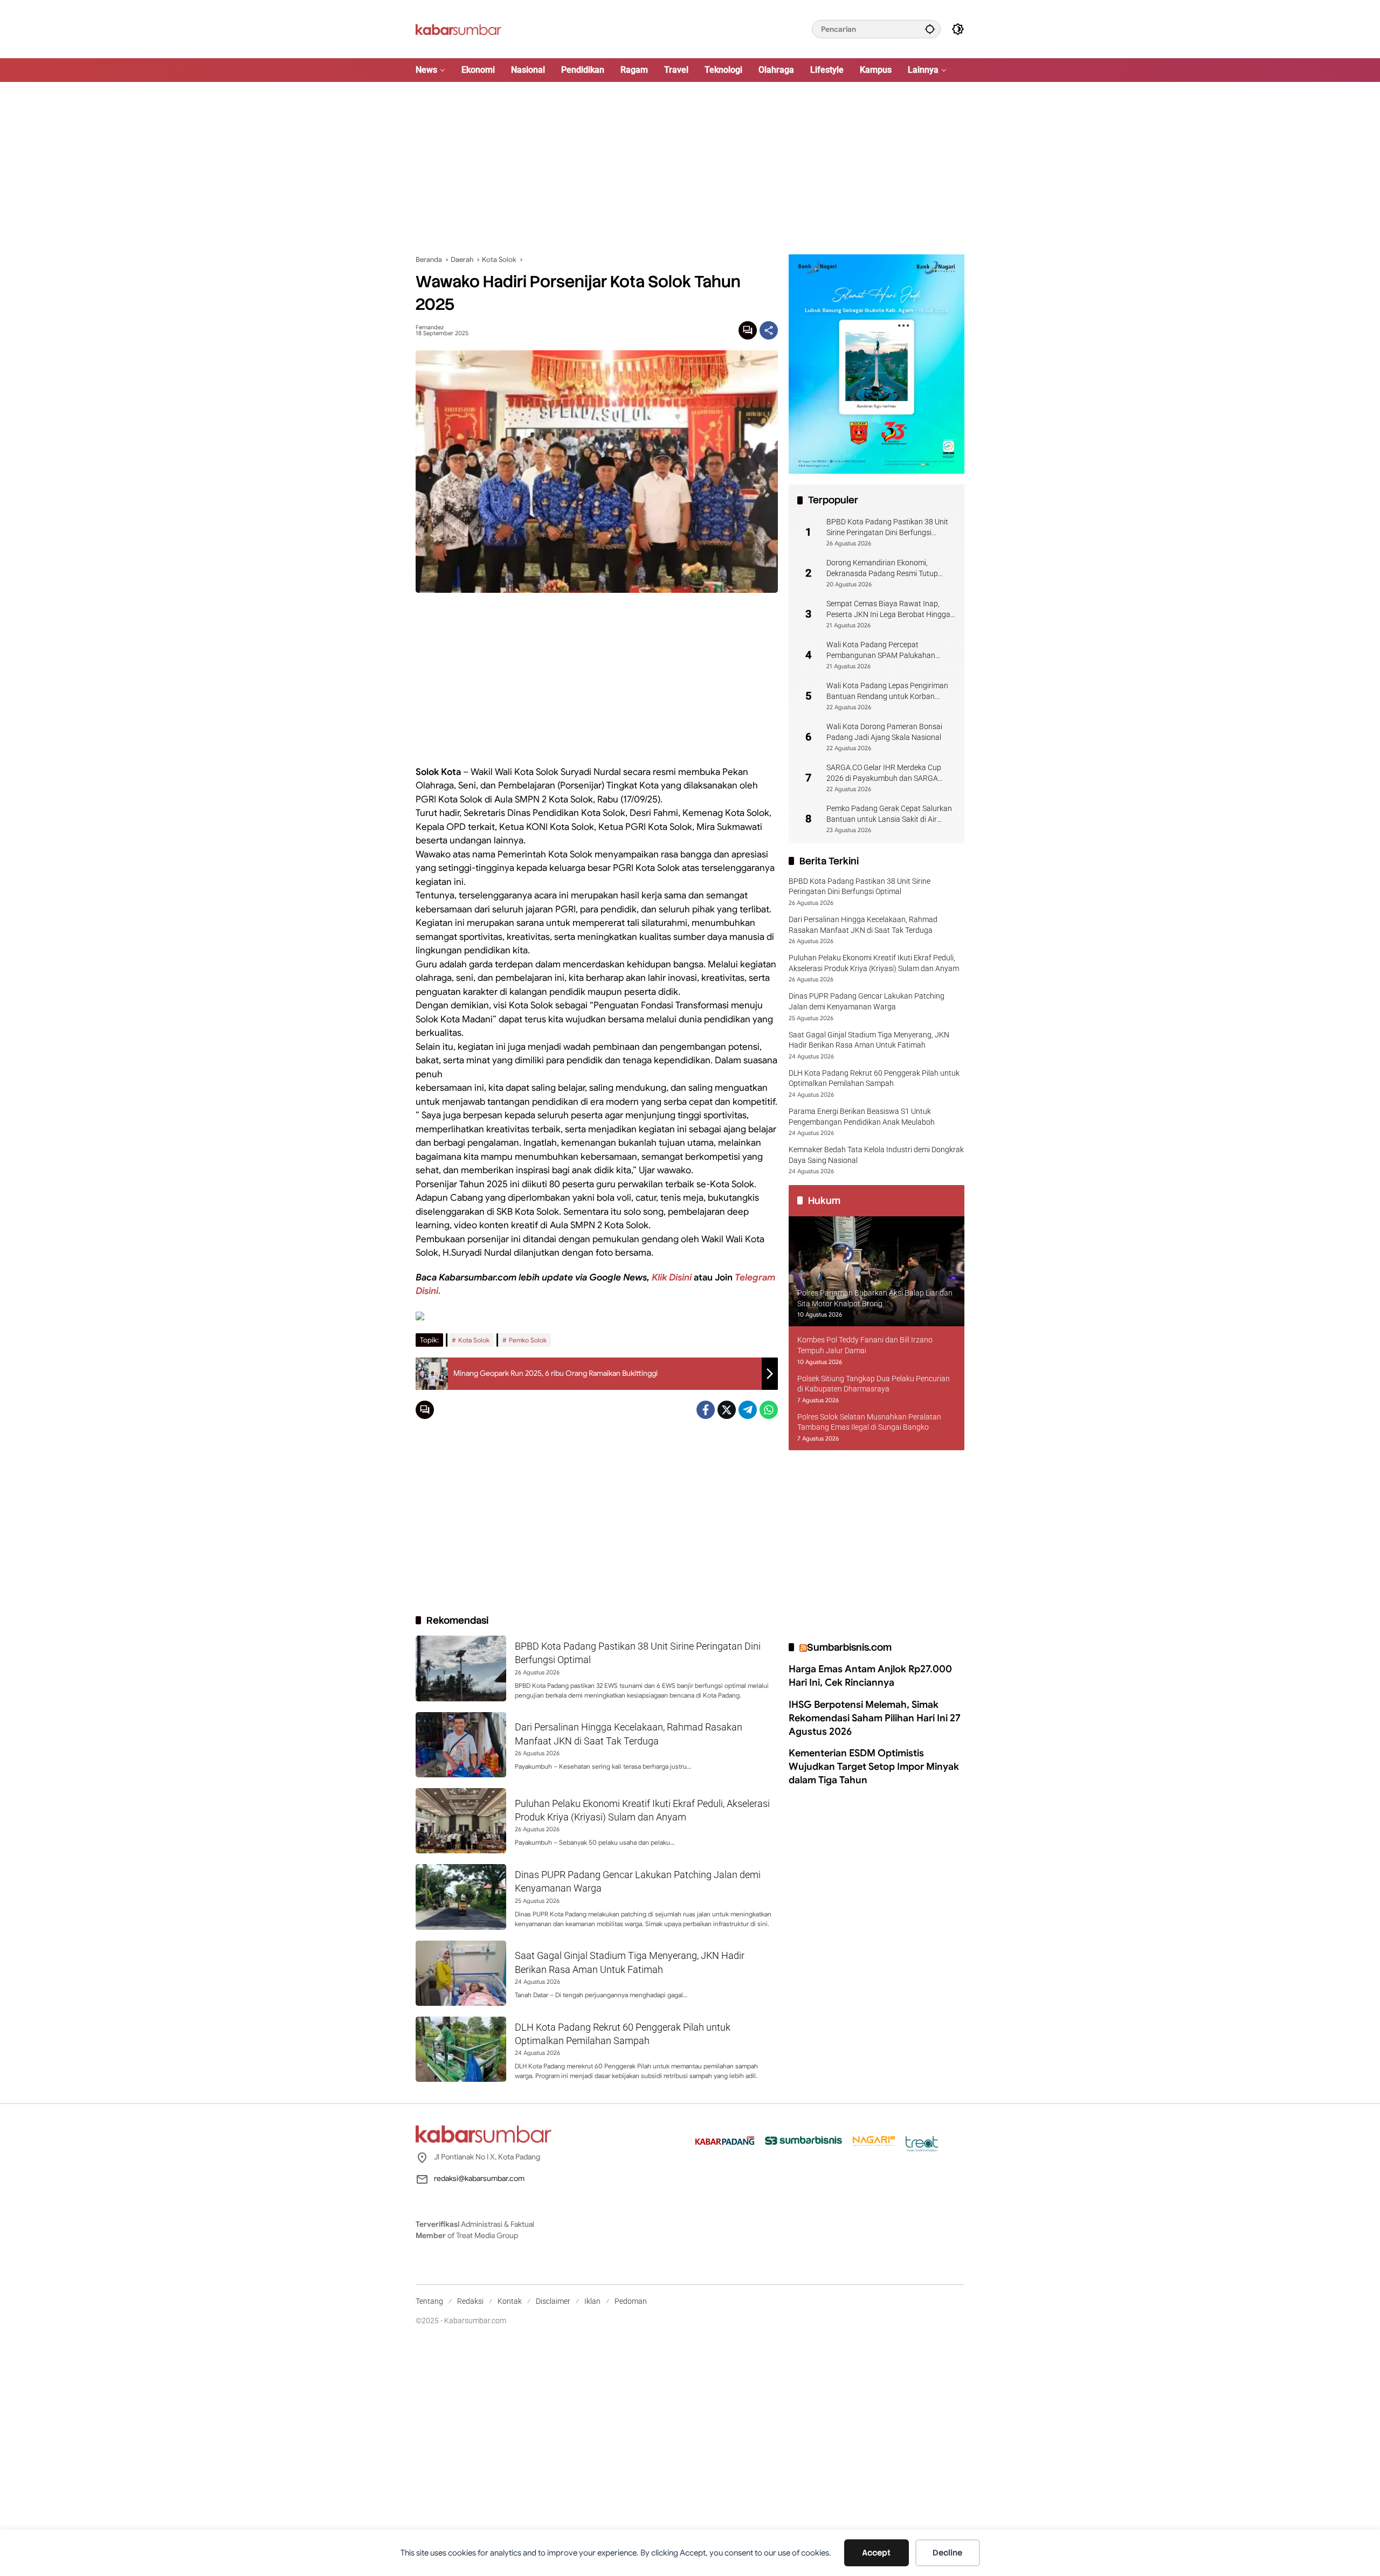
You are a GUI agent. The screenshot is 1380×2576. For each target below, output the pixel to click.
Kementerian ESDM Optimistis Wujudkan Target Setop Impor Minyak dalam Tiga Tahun (874, 1767)
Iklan (592, 2301)
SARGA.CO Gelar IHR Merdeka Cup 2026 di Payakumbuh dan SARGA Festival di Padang (884, 773)
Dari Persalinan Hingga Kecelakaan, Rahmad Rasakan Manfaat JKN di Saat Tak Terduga (863, 925)
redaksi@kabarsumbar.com (479, 2178)
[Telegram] (748, 1410)
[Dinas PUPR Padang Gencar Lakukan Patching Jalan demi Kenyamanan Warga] (461, 1897)
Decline (947, 2553)
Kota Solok (474, 1340)
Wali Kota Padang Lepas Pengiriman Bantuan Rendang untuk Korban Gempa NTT (887, 691)
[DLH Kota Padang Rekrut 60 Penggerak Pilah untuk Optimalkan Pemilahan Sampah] (461, 2049)
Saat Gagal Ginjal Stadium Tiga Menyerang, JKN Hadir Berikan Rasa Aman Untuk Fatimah (869, 1040)
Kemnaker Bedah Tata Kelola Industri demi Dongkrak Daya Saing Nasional (876, 1155)
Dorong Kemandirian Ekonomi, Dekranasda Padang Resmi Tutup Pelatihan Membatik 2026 (882, 569)
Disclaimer (553, 2301)
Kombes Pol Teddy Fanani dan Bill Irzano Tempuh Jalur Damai (865, 1345)
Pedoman (631, 2301)
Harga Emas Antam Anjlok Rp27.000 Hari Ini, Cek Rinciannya (870, 1676)
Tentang (429, 2301)
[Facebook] (706, 1410)
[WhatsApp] (769, 1410)
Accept (876, 2553)
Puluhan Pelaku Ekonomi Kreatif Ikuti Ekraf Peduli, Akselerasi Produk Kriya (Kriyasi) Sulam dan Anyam (874, 963)
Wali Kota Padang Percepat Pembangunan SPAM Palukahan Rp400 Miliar (881, 650)
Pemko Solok (528, 1340)
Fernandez (430, 327)
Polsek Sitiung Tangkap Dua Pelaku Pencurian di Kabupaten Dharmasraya (874, 1384)
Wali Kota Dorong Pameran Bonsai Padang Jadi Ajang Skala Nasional (884, 732)
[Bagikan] (769, 330)
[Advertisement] (690, 168)
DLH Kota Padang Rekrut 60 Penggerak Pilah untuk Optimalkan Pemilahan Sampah (874, 1078)
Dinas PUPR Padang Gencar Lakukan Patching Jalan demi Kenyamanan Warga (867, 1001)
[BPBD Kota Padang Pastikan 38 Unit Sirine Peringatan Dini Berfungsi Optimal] (461, 1668)
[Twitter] (727, 1410)
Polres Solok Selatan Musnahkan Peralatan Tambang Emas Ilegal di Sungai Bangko (869, 1422)
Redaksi (470, 2301)
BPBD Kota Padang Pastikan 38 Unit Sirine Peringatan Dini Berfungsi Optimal (887, 528)
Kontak (510, 2301)
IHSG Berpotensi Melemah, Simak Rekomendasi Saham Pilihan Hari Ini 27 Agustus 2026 (875, 1718)
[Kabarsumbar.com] (458, 29)
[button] (930, 29)
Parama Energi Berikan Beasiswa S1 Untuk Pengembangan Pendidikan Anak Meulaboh (862, 1117)
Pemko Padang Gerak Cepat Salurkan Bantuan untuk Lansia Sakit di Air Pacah (889, 814)
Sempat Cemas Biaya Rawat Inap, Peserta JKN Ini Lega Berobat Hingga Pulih (888, 610)
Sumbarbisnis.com (849, 1647)
